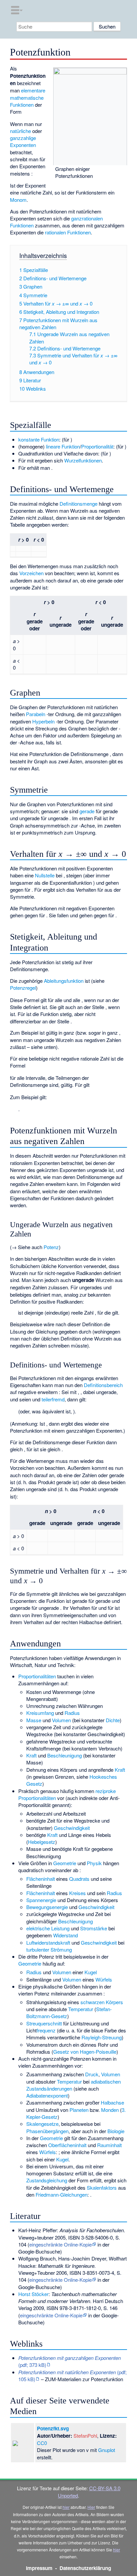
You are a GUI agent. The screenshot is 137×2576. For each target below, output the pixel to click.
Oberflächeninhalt (67, 2145)
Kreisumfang (40, 1713)
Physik (94, 1863)
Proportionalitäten (37, 1676)
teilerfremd (53, 1399)
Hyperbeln (43, 721)
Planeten (79, 2110)
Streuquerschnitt (44, 2023)
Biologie (116, 2131)
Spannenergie (41, 1900)
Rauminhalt (109, 2145)
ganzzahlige (23, 138)
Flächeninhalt (41, 1879)
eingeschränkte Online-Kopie (61, 2244)
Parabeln (36, 714)
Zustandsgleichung (47, 2180)
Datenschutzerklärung (85, 2568)
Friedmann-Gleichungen (62, 2194)
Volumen (61, 1720)
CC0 (42, 2443)
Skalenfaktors (102, 2188)
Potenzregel (23, 988)
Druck (92, 2074)
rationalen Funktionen (68, 232)
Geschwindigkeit (72, 1828)
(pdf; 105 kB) (72, 2376)
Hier (91, 2507)
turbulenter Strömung (49, 1949)
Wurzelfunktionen (83, 460)
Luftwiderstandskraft (48, 1942)
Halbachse (112, 2102)
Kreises (77, 1893)
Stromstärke (94, 1928)
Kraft (31, 1755)
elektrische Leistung (48, 1928)
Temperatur (81, 2009)
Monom (18, 200)
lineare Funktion (63, 446)
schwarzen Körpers (102, 2002)
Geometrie (65, 1863)
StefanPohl (85, 2436)
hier (66, 2507)
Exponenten (23, 145)
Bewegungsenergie (47, 1907)
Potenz (51, 1247)
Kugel (91, 1972)
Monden (110, 2110)
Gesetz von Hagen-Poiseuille (85, 2052)
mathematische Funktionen (27, 101)
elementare (33, 90)
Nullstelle (45, 875)
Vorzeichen (31, 573)
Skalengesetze (42, 2124)
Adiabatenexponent (47, 2095)
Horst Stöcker (33, 2294)
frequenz (46, 2030)
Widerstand (66, 1935)
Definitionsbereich (103, 1385)
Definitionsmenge (78, 504)
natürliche (20, 131)
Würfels (104, 1979)
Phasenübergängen (47, 2131)
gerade (87, 811)
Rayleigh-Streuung (102, 2037)
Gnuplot (107, 2450)
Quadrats (79, 1879)
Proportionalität (97, 446)
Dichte (113, 1720)
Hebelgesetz (42, 1842)
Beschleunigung (65, 1755)
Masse (34, 1720)
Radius (72, 1713)
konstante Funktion (39, 439)
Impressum (39, 2568)
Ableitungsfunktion (64, 981)
